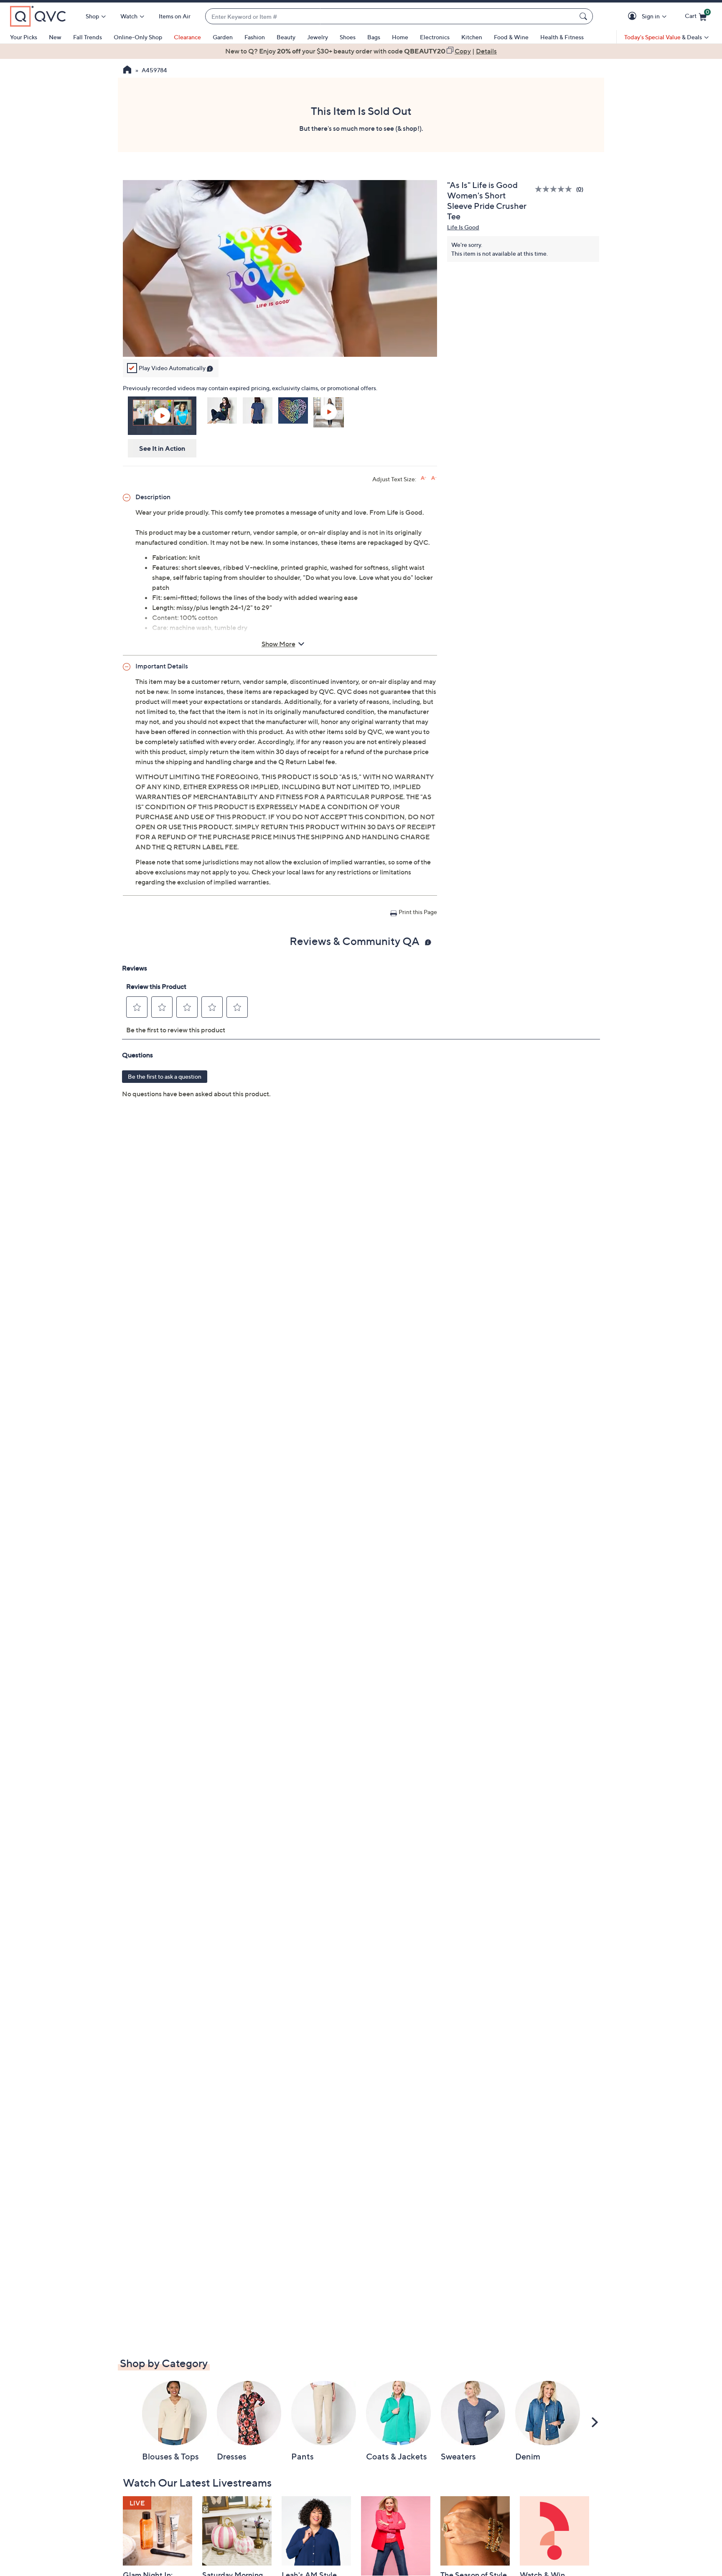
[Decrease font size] (434, 478)
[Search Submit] (585, 16)
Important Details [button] (162, 666)
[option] (361, 51)
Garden (223, 37)
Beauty (286, 37)
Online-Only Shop (138, 37)
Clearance (187, 37)
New (55, 37)
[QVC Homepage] (127, 71)
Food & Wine (511, 37)
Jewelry (318, 37)
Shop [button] (92, 16)
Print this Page (418, 912)
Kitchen (472, 37)
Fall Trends (88, 37)
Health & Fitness (562, 37)
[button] (634, 17)
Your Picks (24, 37)
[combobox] (391, 17)
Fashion (255, 37)
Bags (374, 37)
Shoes (348, 37)
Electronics (435, 37)
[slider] (280, 340)
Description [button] (153, 497)
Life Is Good (463, 227)
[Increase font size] (423, 478)
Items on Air (175, 16)
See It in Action (162, 448)
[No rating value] (555, 189)
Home (400, 37)
